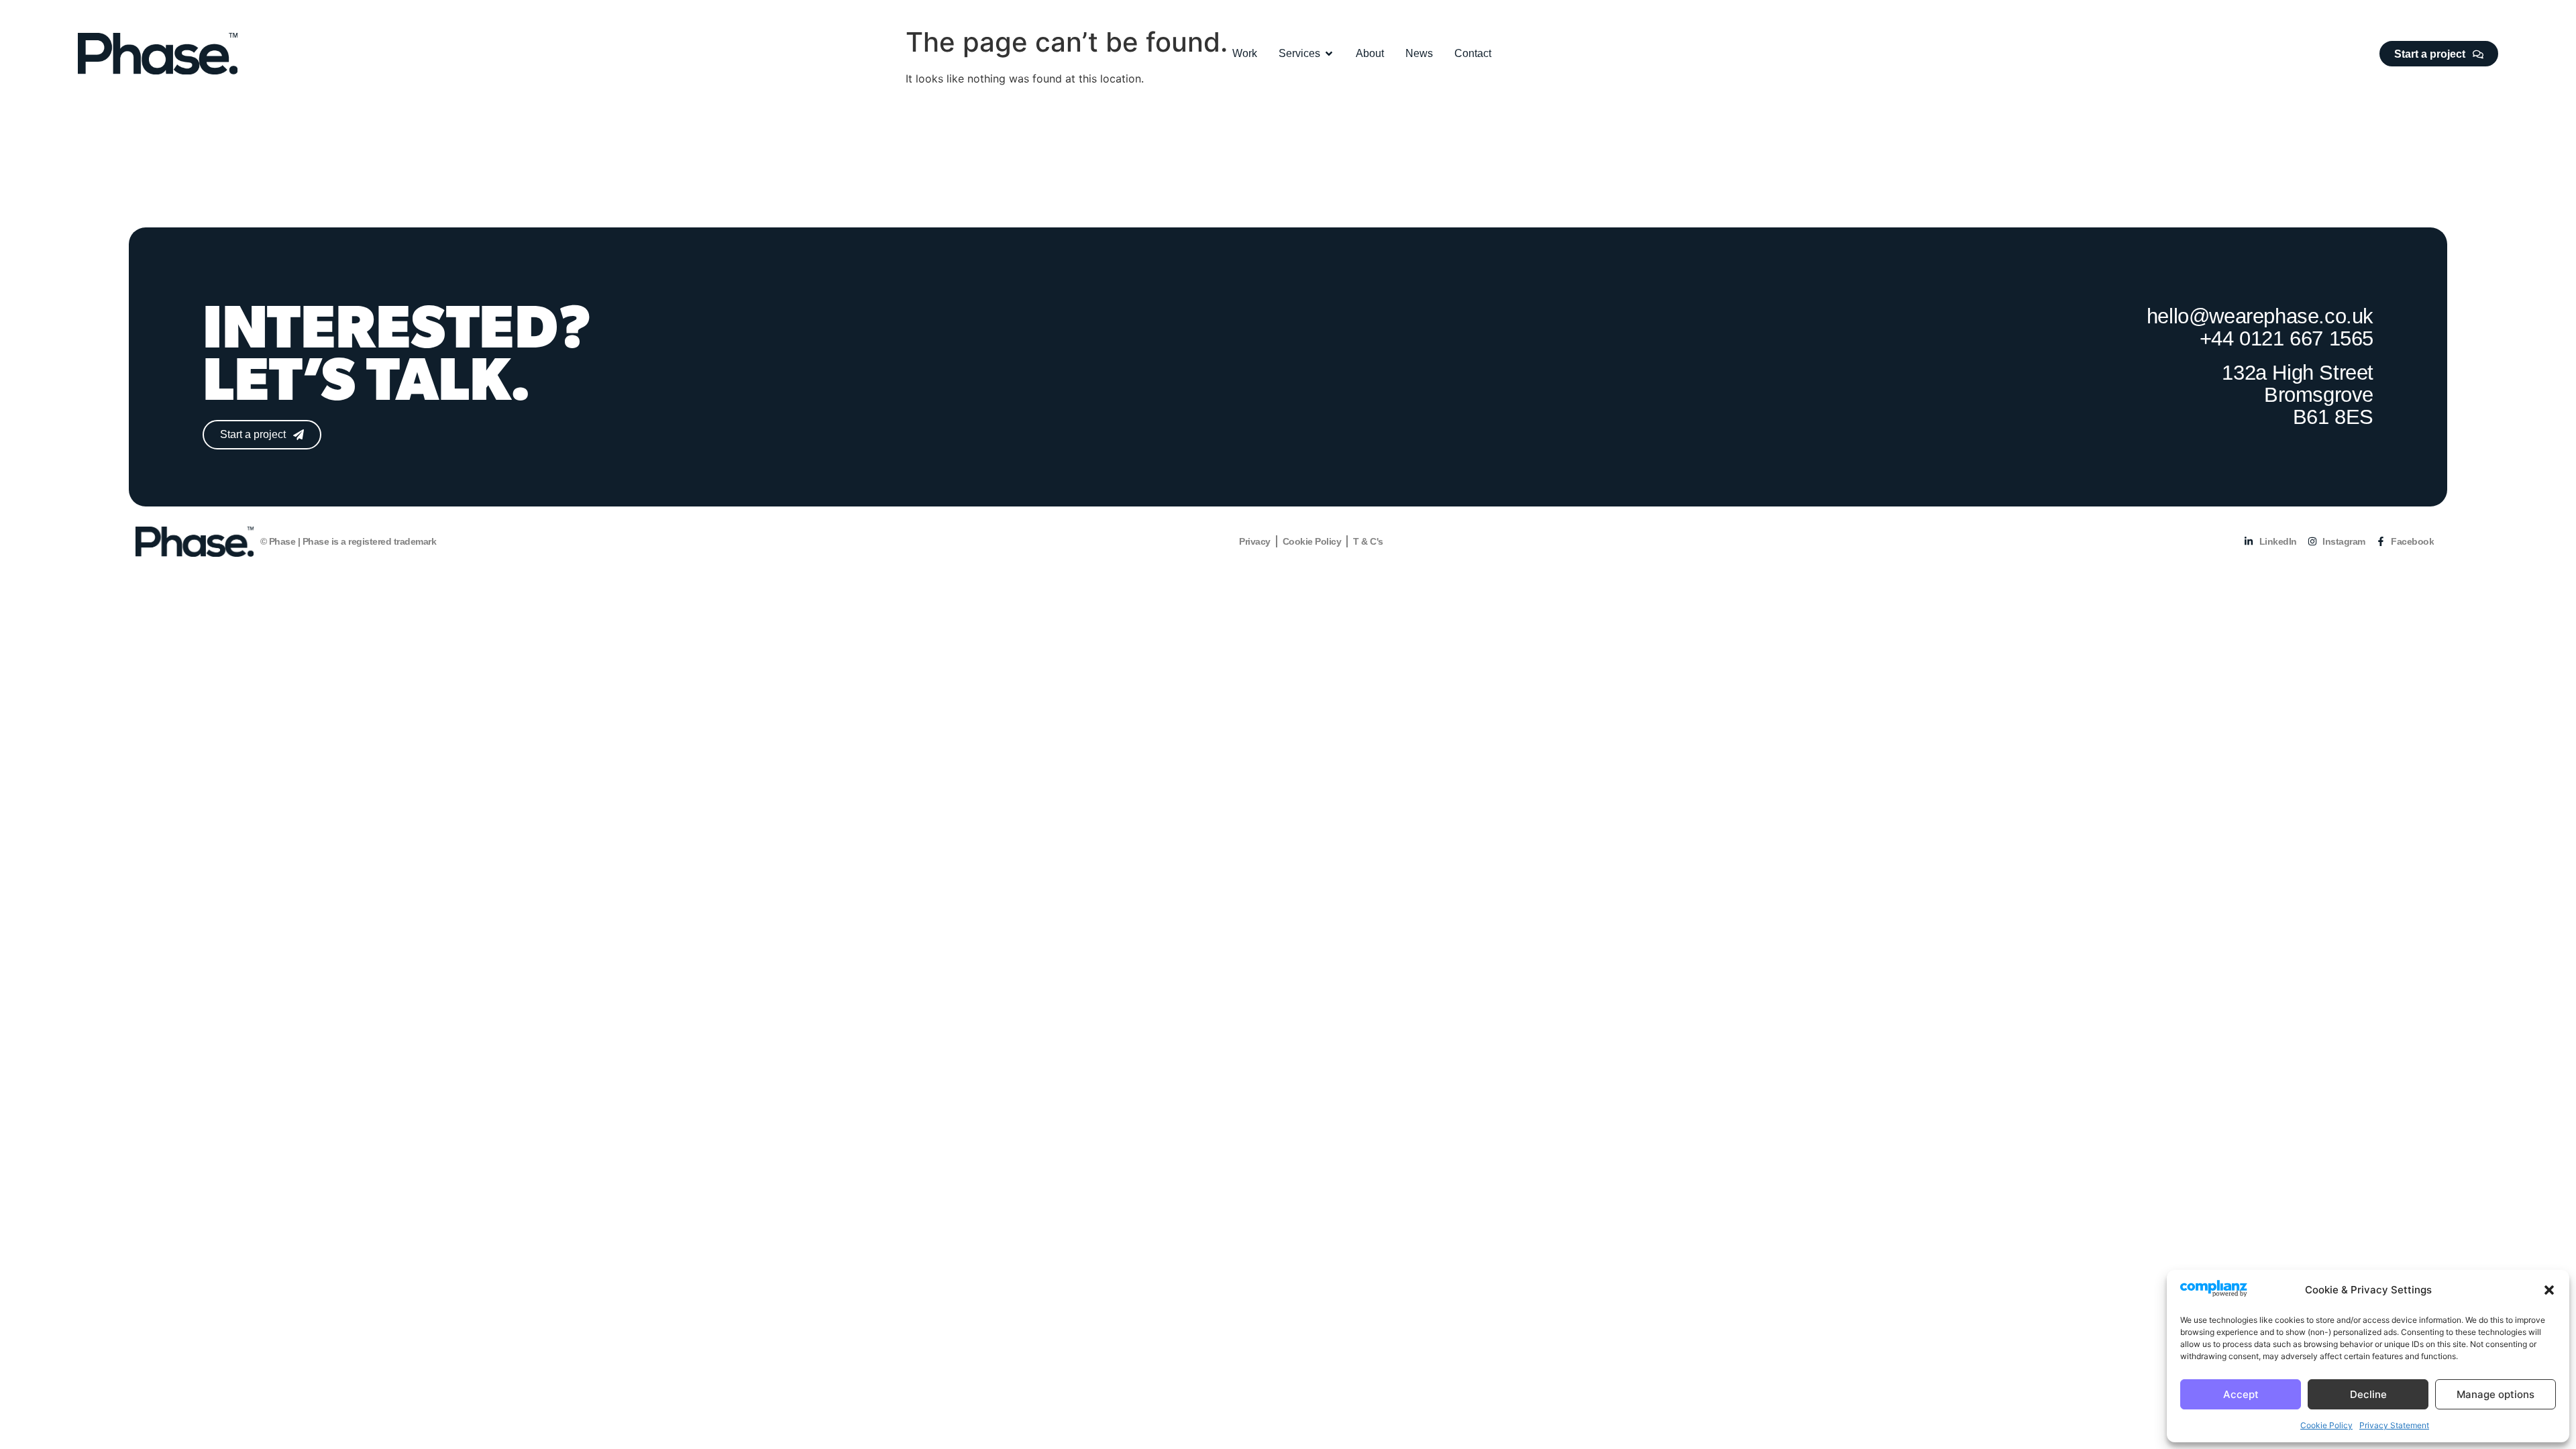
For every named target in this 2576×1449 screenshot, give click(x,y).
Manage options (2495, 1394)
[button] (2549, 1290)
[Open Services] (1329, 54)
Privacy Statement (2394, 1425)
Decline (2368, 1394)
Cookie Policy (2326, 1425)
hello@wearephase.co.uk (2260, 316)
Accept (2241, 1394)
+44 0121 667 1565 (2287, 338)
